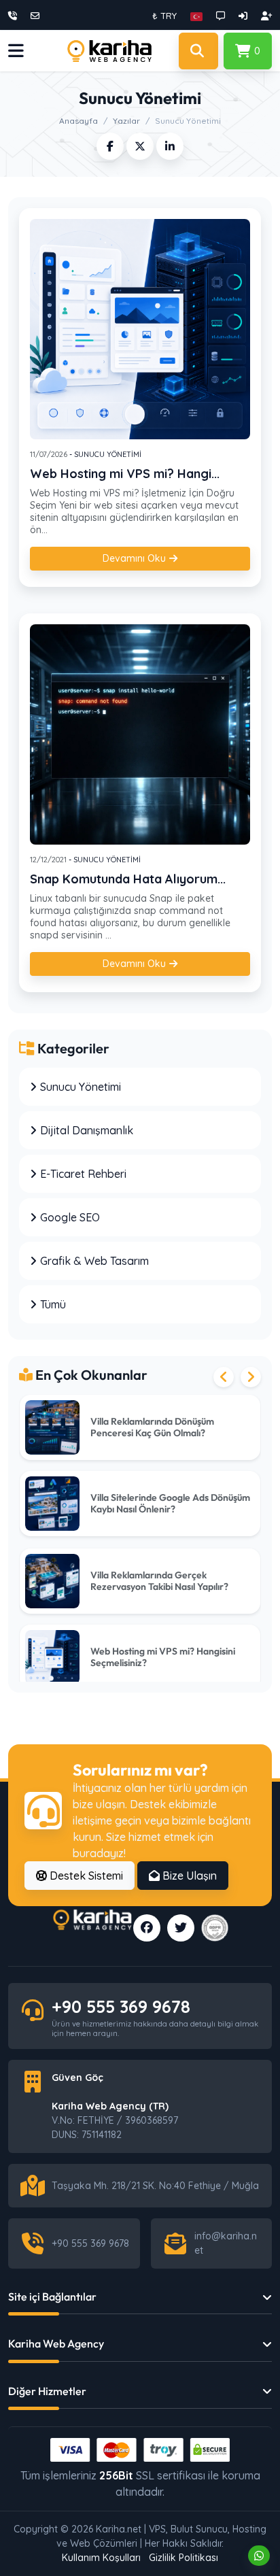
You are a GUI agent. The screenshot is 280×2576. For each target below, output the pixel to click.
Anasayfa (78, 121)
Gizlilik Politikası (183, 2558)
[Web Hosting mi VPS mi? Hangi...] (140, 329)
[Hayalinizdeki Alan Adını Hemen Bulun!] (198, 51)
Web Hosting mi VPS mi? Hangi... (125, 474)
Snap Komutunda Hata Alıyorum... (128, 879)
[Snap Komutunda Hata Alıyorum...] (140, 734)
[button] (196, 16)
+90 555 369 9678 (121, 2006)
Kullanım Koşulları (101, 2558)
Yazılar (126, 121)
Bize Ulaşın (188, 1876)
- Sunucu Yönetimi (104, 454)
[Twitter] (181, 1928)
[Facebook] (147, 1928)
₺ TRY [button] (164, 16)
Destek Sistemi (85, 1876)
